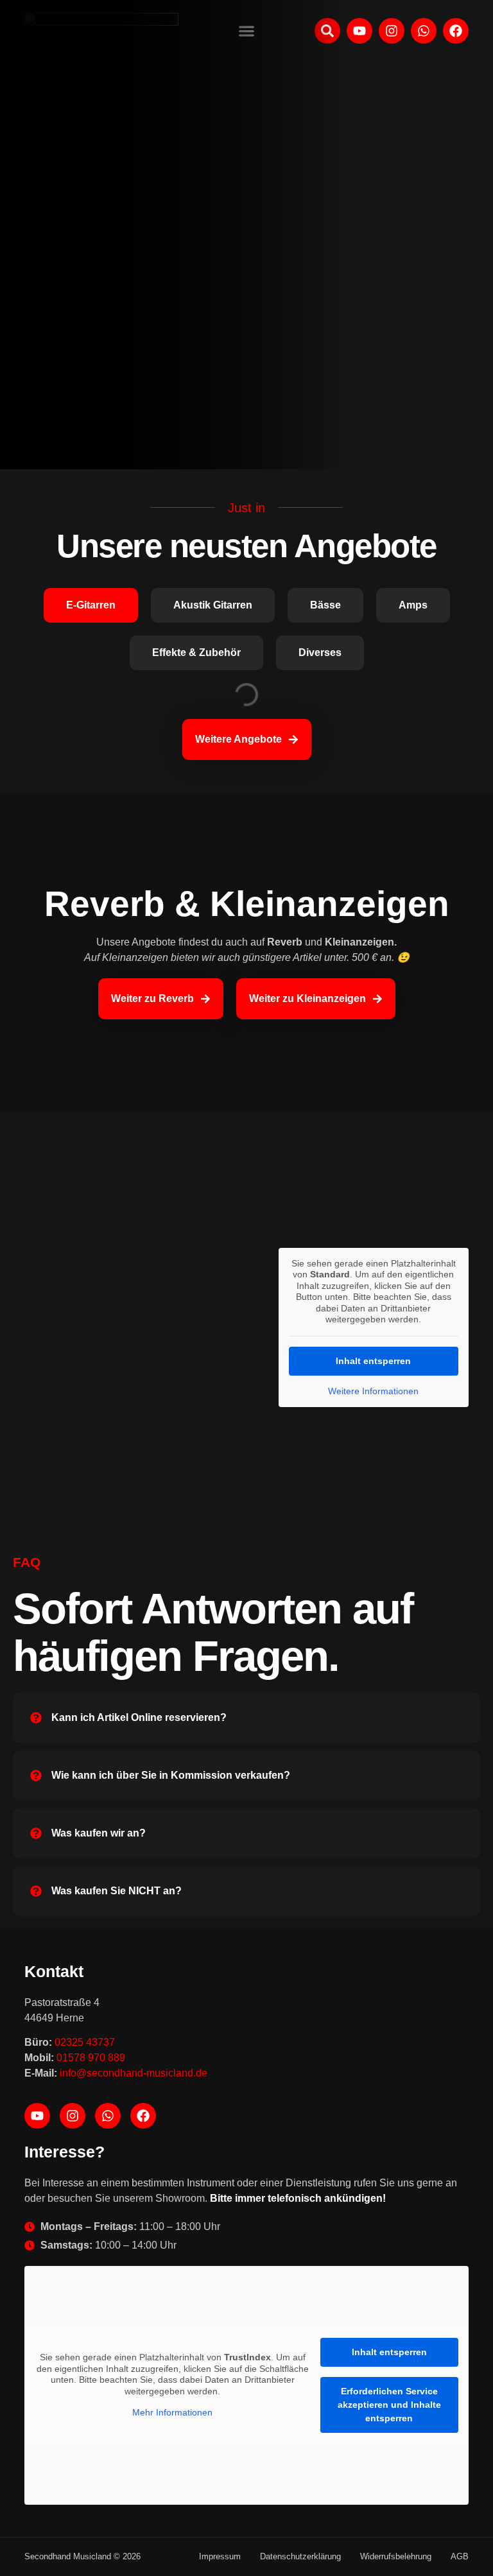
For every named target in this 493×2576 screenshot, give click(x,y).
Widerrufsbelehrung (396, 2556)
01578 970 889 (91, 2058)
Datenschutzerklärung (300, 2556)
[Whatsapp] (108, 2116)
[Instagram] (73, 2116)
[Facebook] (143, 2116)
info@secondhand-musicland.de (134, 2073)
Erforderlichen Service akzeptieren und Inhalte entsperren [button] (389, 2405)
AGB (460, 2556)
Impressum (220, 2556)
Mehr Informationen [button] (172, 2412)
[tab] (91, 605)
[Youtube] (37, 2116)
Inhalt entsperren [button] (373, 1361)
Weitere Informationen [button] (373, 1391)
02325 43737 (85, 2042)
